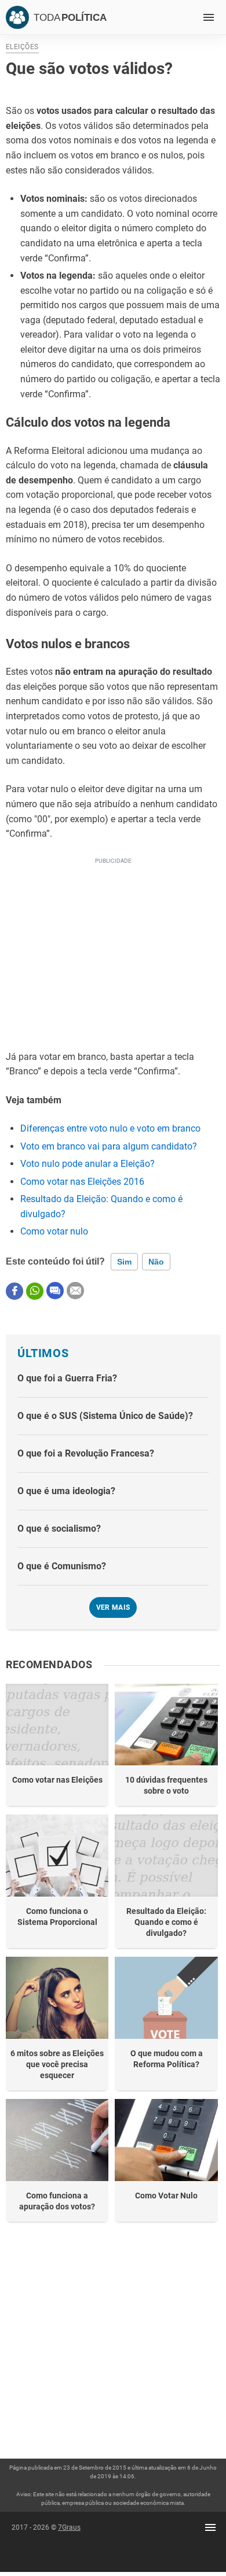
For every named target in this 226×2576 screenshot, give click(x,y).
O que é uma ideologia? (66, 1491)
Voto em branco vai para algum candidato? (109, 1146)
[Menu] (209, 17)
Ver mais (113, 1607)
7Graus (69, 2527)
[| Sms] (55, 1291)
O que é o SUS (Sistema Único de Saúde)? (105, 1416)
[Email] (75, 1291)
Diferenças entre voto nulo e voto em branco (110, 1128)
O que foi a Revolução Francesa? (86, 1453)
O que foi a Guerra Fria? (67, 1378)
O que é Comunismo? (62, 1566)
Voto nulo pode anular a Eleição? (88, 1164)
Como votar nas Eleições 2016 (82, 1182)
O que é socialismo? (59, 1529)
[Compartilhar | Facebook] (14, 1291)
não (156, 1262)
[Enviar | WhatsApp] (35, 1291)
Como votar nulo (54, 1231)
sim (124, 1262)
